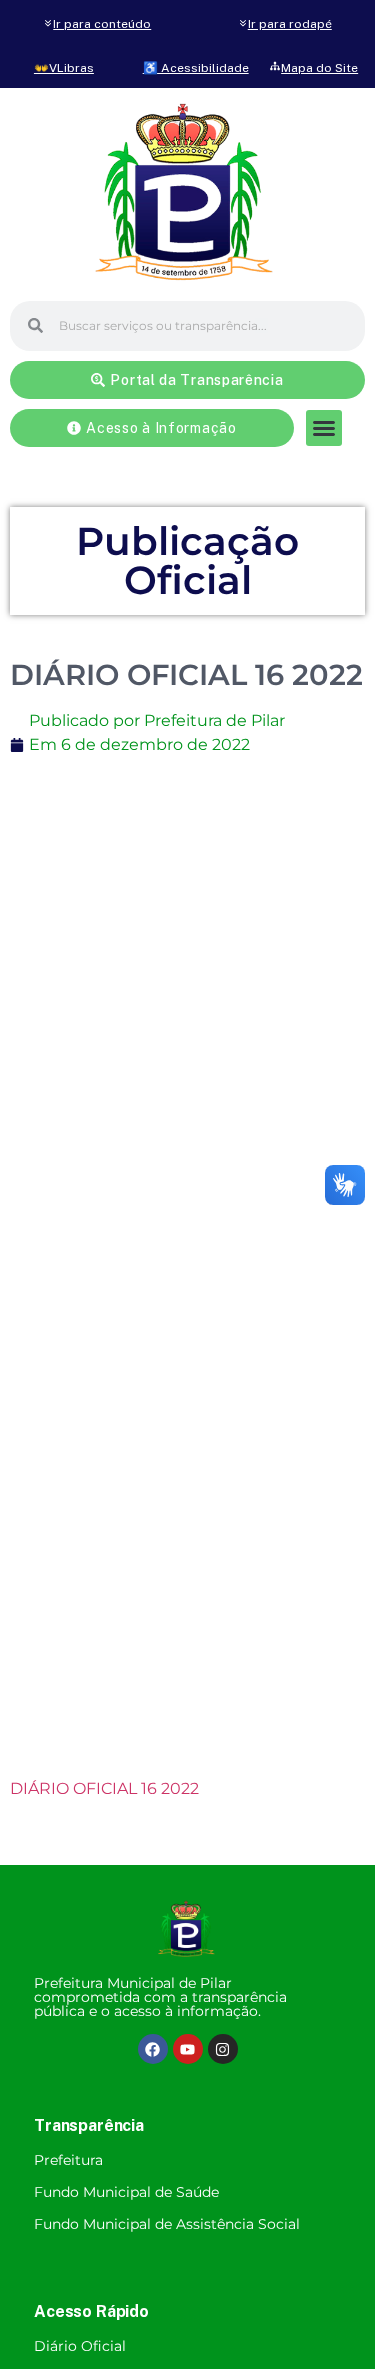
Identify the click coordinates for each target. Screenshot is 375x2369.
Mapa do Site (319, 68)
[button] (324, 428)
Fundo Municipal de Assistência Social (167, 2224)
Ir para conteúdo (102, 24)
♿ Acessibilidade (196, 68)
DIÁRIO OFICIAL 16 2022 (104, 1788)
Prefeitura (68, 2160)
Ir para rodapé (290, 24)
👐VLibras (64, 68)
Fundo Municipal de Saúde (126, 2192)
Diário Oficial (80, 2346)
